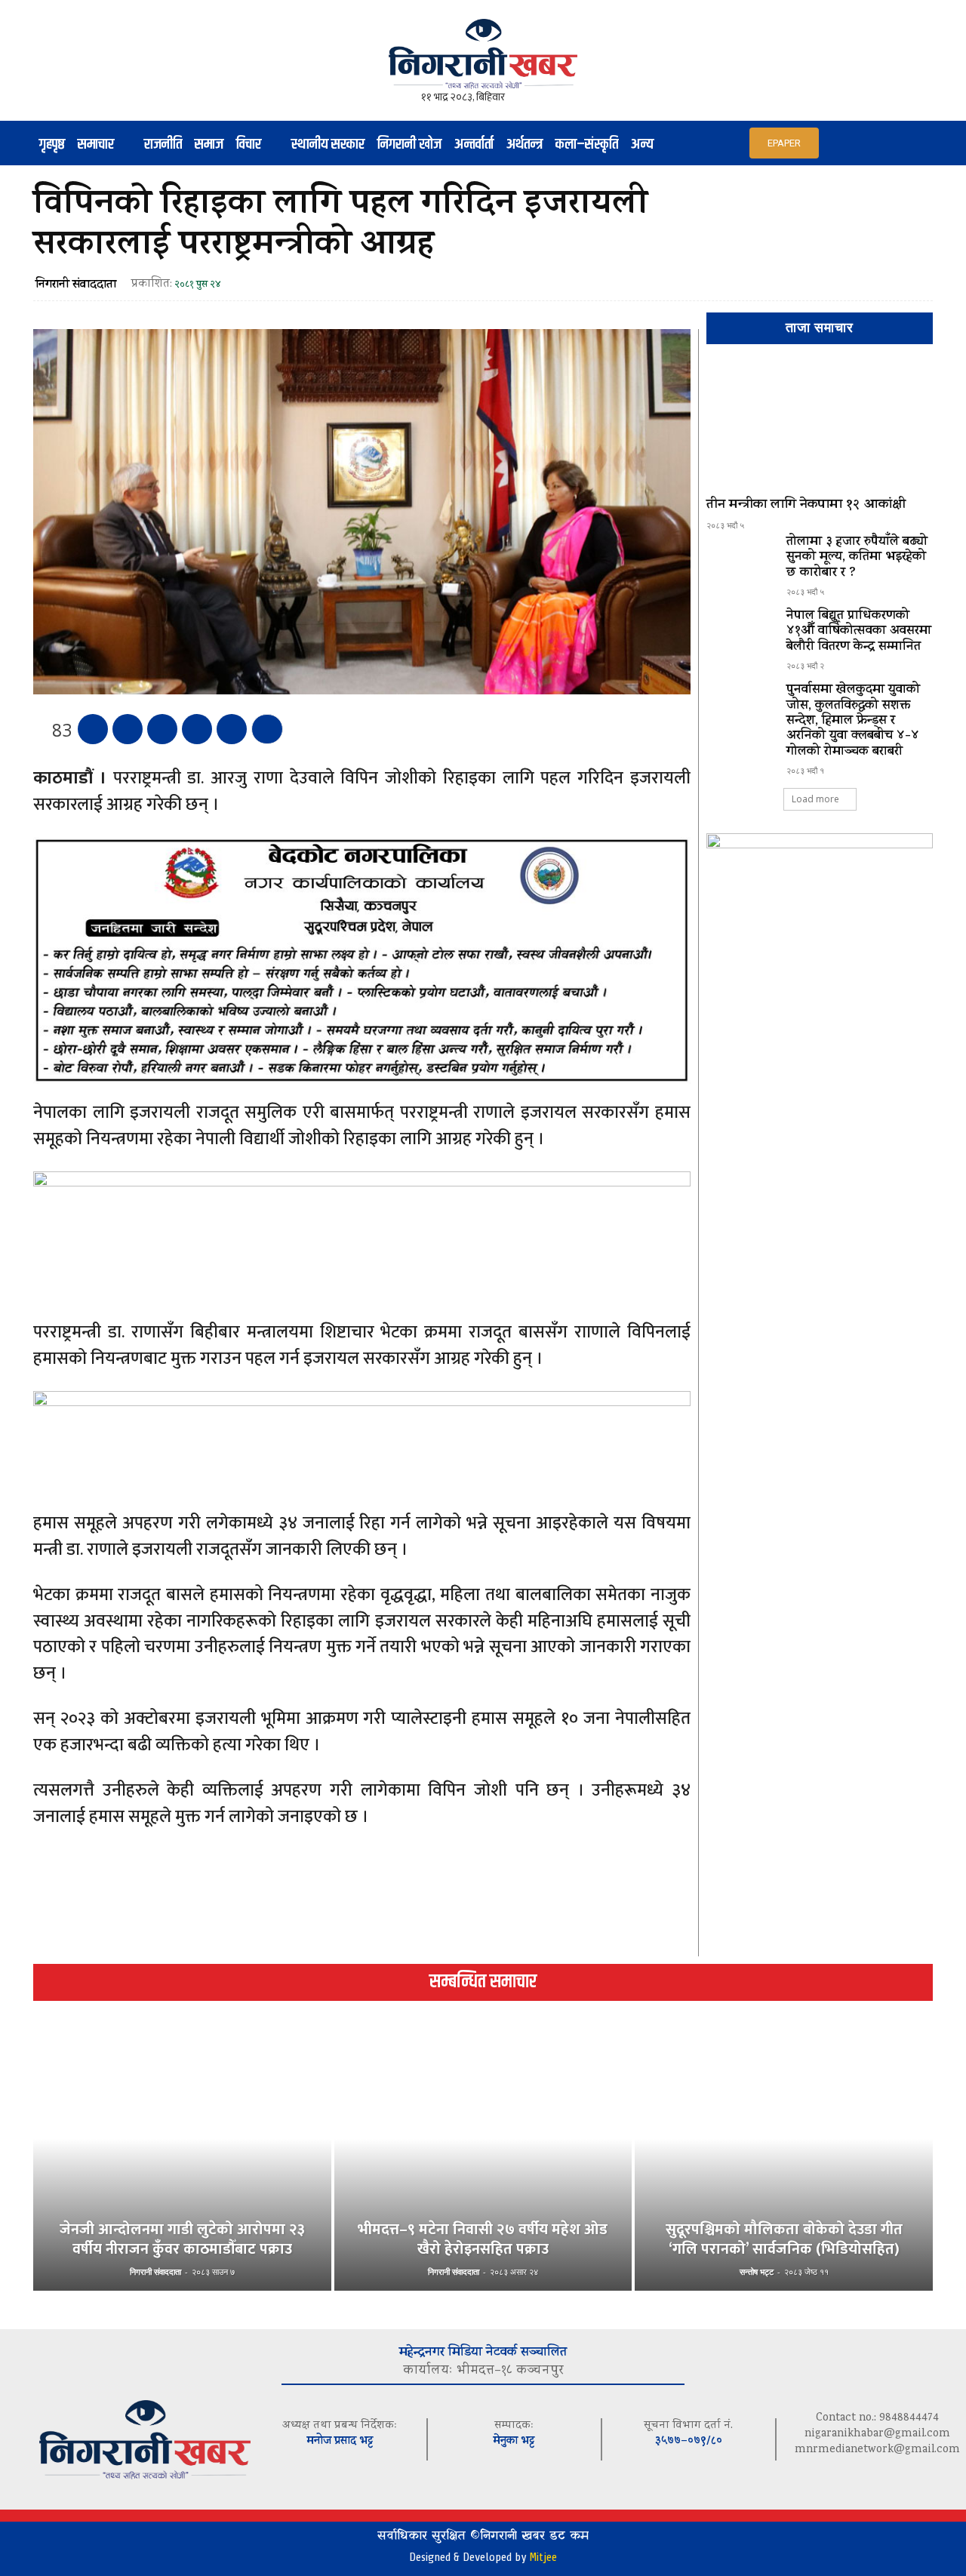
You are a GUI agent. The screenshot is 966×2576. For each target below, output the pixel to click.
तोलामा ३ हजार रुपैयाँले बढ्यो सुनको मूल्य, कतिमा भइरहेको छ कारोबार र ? (857, 558)
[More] (267, 729)
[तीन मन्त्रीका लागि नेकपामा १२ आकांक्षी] (820, 427)
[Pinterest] (162, 729)
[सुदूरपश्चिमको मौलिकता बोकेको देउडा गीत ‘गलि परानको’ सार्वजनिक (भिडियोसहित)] (784, 2164)
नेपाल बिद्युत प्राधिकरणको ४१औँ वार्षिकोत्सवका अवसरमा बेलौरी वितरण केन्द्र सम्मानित (859, 632)
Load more (815, 799)
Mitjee (543, 2557)
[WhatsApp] (197, 729)
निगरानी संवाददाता (76, 285)
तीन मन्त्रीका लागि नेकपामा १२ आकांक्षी (806, 506)
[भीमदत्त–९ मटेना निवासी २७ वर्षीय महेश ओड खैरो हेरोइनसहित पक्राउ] (483, 2164)
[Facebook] (93, 729)
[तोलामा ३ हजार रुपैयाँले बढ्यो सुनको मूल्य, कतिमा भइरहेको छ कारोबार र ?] (740, 562)
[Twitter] (128, 729)
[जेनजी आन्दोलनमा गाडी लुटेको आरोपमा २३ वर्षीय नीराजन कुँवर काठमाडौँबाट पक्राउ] (182, 2164)
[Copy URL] (232, 729)
